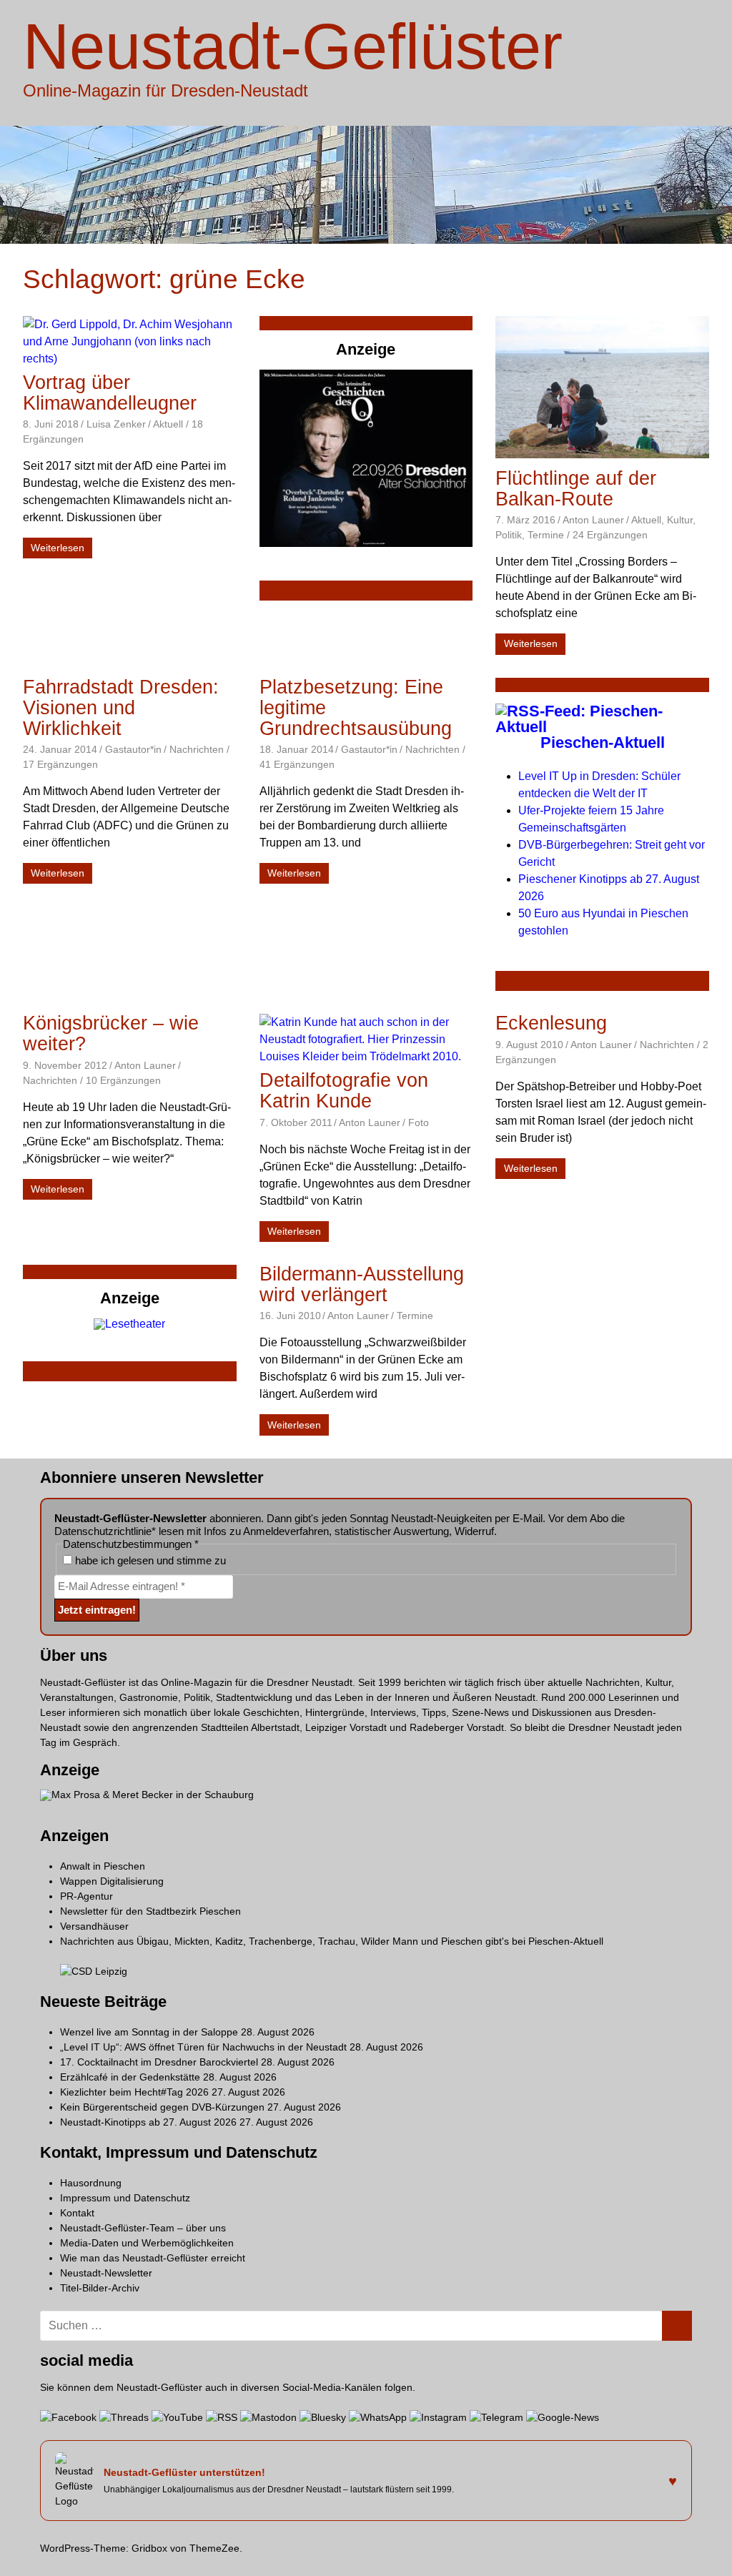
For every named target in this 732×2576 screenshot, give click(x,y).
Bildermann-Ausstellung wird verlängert (362, 1284)
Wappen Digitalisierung (112, 1881)
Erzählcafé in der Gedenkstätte (130, 2077)
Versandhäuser (94, 1926)
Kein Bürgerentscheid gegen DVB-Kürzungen (162, 2107)
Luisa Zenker (116, 424)
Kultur (680, 520)
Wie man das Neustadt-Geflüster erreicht (153, 2258)
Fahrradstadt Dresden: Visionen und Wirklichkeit (121, 708)
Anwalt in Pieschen (103, 1866)
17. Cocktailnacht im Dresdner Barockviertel (159, 2062)
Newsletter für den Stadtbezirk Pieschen (150, 1911)
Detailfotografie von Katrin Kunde (344, 1091)
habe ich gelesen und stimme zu (149, 1560)
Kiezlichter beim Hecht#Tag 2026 (134, 2092)
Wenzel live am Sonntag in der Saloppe (149, 2032)
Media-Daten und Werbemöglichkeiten (147, 2243)
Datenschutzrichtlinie (103, 1531)
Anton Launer (593, 520)
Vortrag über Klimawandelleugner (110, 393)
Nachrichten (197, 749)
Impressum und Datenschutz (125, 2198)
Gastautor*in (133, 749)
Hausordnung (91, 2183)
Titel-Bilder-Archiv (100, 2288)
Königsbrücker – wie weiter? (111, 1033)
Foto (419, 1122)
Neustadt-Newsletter (106, 2273)
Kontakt (77, 2213)
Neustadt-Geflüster (293, 46)
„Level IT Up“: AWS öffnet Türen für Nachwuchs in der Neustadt (203, 2047)
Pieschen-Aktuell (603, 742)
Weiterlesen (58, 548)
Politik (509, 535)
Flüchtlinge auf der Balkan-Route (576, 489)
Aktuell (168, 424)
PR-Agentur (86, 1896)
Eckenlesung (551, 1023)
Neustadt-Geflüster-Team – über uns (143, 2228)
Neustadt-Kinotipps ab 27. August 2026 (148, 2122)
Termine (546, 535)
